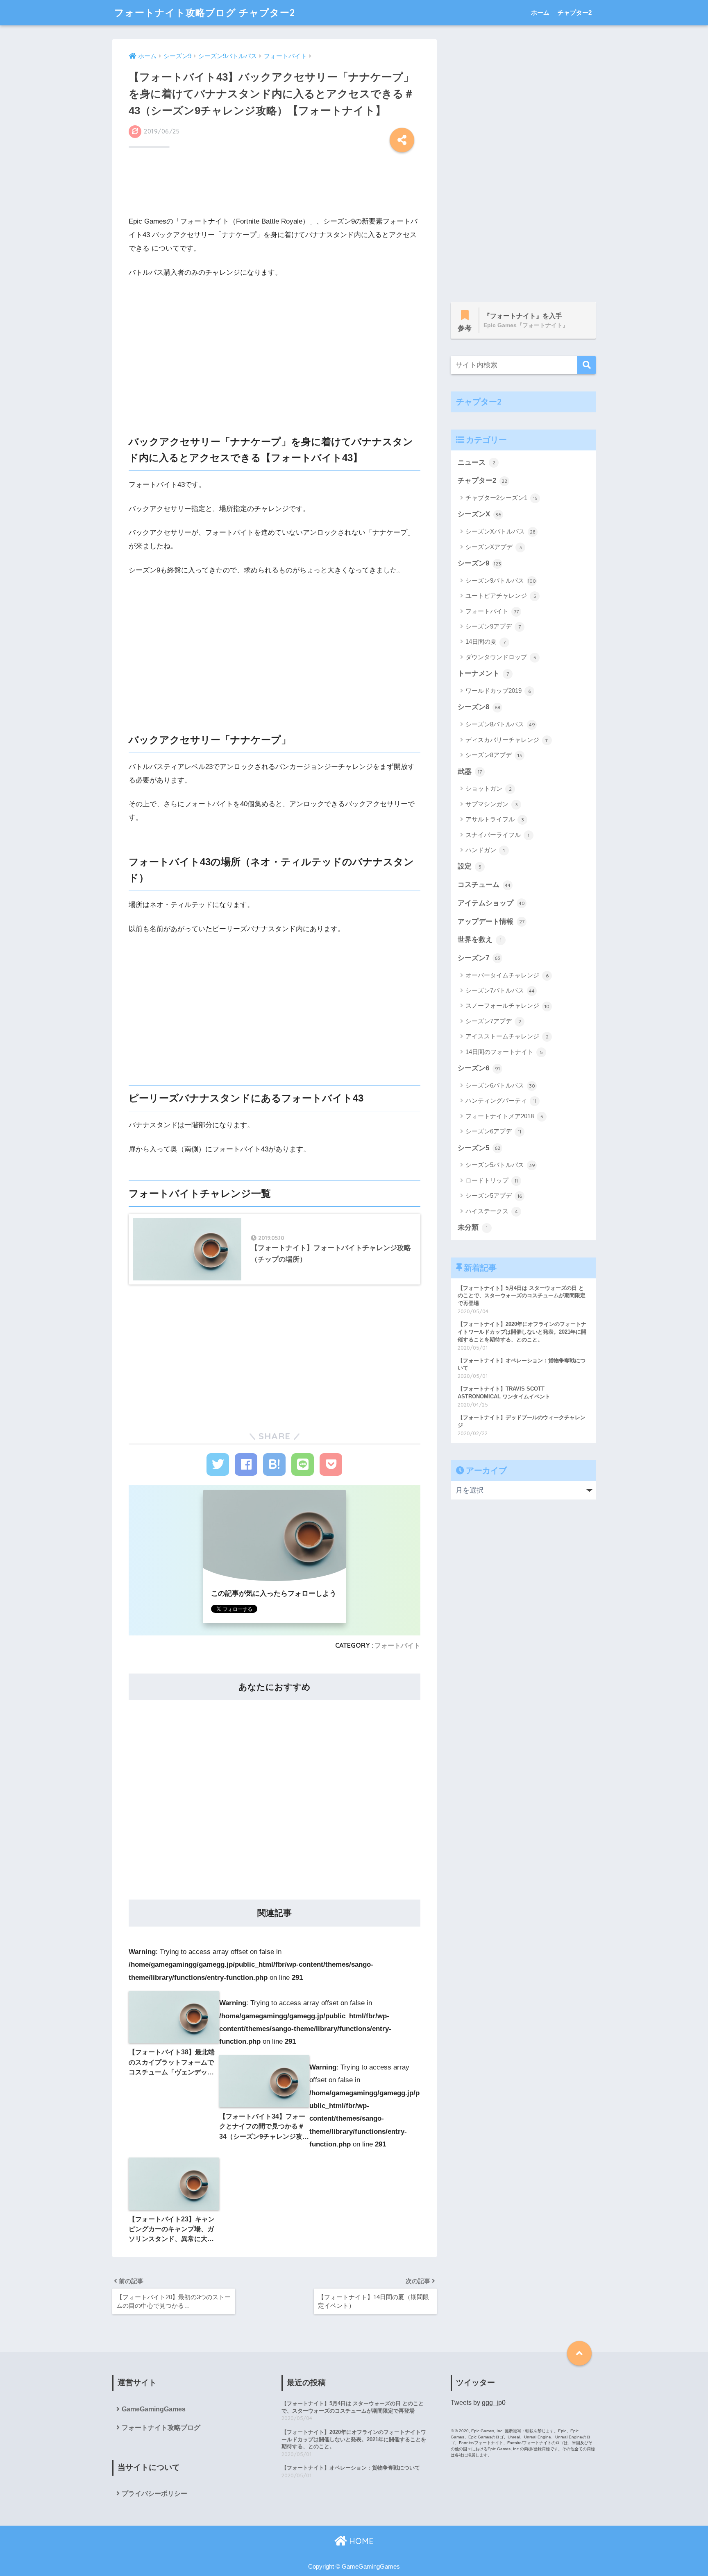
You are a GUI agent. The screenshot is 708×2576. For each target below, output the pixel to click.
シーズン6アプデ (493, 1131)
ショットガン (489, 788)
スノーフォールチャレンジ (507, 1005)
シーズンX (479, 514)
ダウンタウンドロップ (501, 657)
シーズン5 (479, 1148)
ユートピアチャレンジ (501, 596)
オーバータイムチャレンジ (507, 975)
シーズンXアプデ (494, 547)
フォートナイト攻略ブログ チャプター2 (205, 12)
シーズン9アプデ (493, 626)
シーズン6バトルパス (500, 1085)
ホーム (540, 12)
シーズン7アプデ (493, 1021)
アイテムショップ (491, 903)
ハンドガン (485, 850)
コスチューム (484, 885)
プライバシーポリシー (154, 2493)
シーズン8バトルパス (500, 724)
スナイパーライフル (497, 835)
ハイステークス (492, 1211)
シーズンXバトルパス (500, 531)
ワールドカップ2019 (498, 691)
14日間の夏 (486, 641)
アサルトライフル (495, 819)
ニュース (477, 463)
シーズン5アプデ (494, 1195)
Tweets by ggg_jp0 (478, 2403)
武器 (470, 772)
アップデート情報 (491, 922)
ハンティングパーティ (501, 1100)
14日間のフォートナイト (504, 1052)
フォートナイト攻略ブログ (161, 2428)
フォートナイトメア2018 (504, 1116)
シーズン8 (479, 707)
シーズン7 (479, 958)
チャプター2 (575, 12)
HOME (360, 2541)
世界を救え (480, 940)
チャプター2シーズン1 (501, 498)
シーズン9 (479, 563)
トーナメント (483, 673)
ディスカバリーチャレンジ (507, 740)
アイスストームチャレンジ (507, 1036)
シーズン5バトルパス (500, 1165)
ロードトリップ (492, 1180)
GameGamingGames (154, 2409)
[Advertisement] (275, 187)
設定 (470, 866)
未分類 (473, 1227)
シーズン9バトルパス (501, 580)
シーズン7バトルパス (500, 990)
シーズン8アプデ (494, 755)
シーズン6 (479, 1068)
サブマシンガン (492, 804)
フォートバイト (397, 1645)
